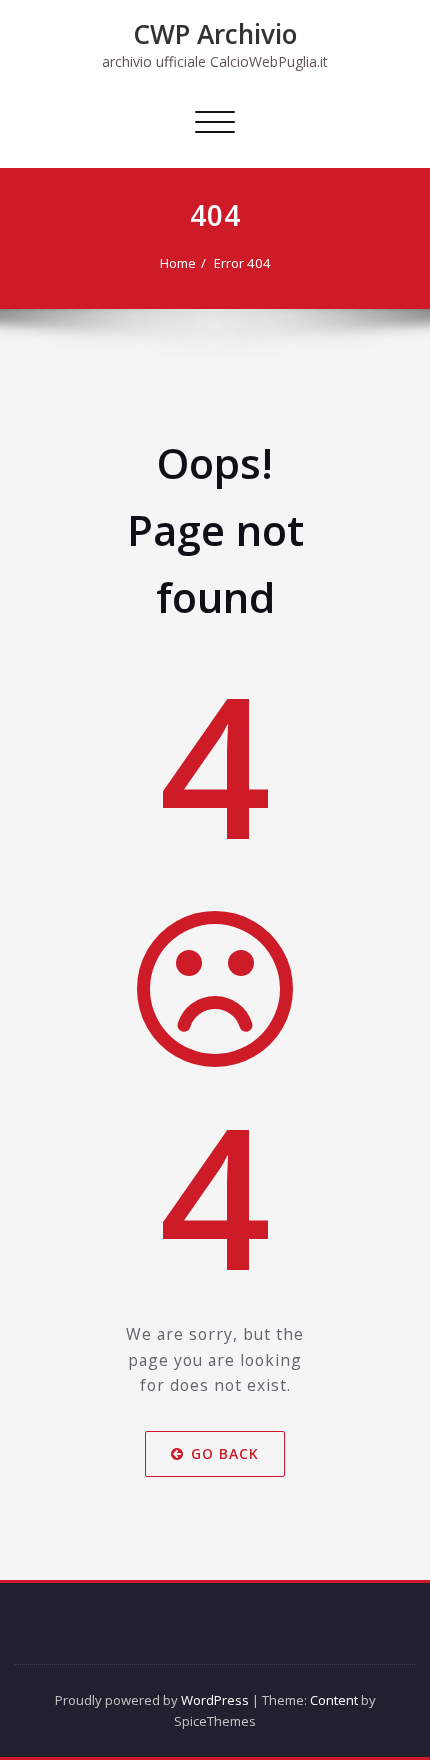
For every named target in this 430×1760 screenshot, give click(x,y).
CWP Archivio (215, 34)
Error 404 (242, 263)
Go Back (225, 1453)
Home (178, 263)
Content (334, 1700)
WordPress (215, 1700)
